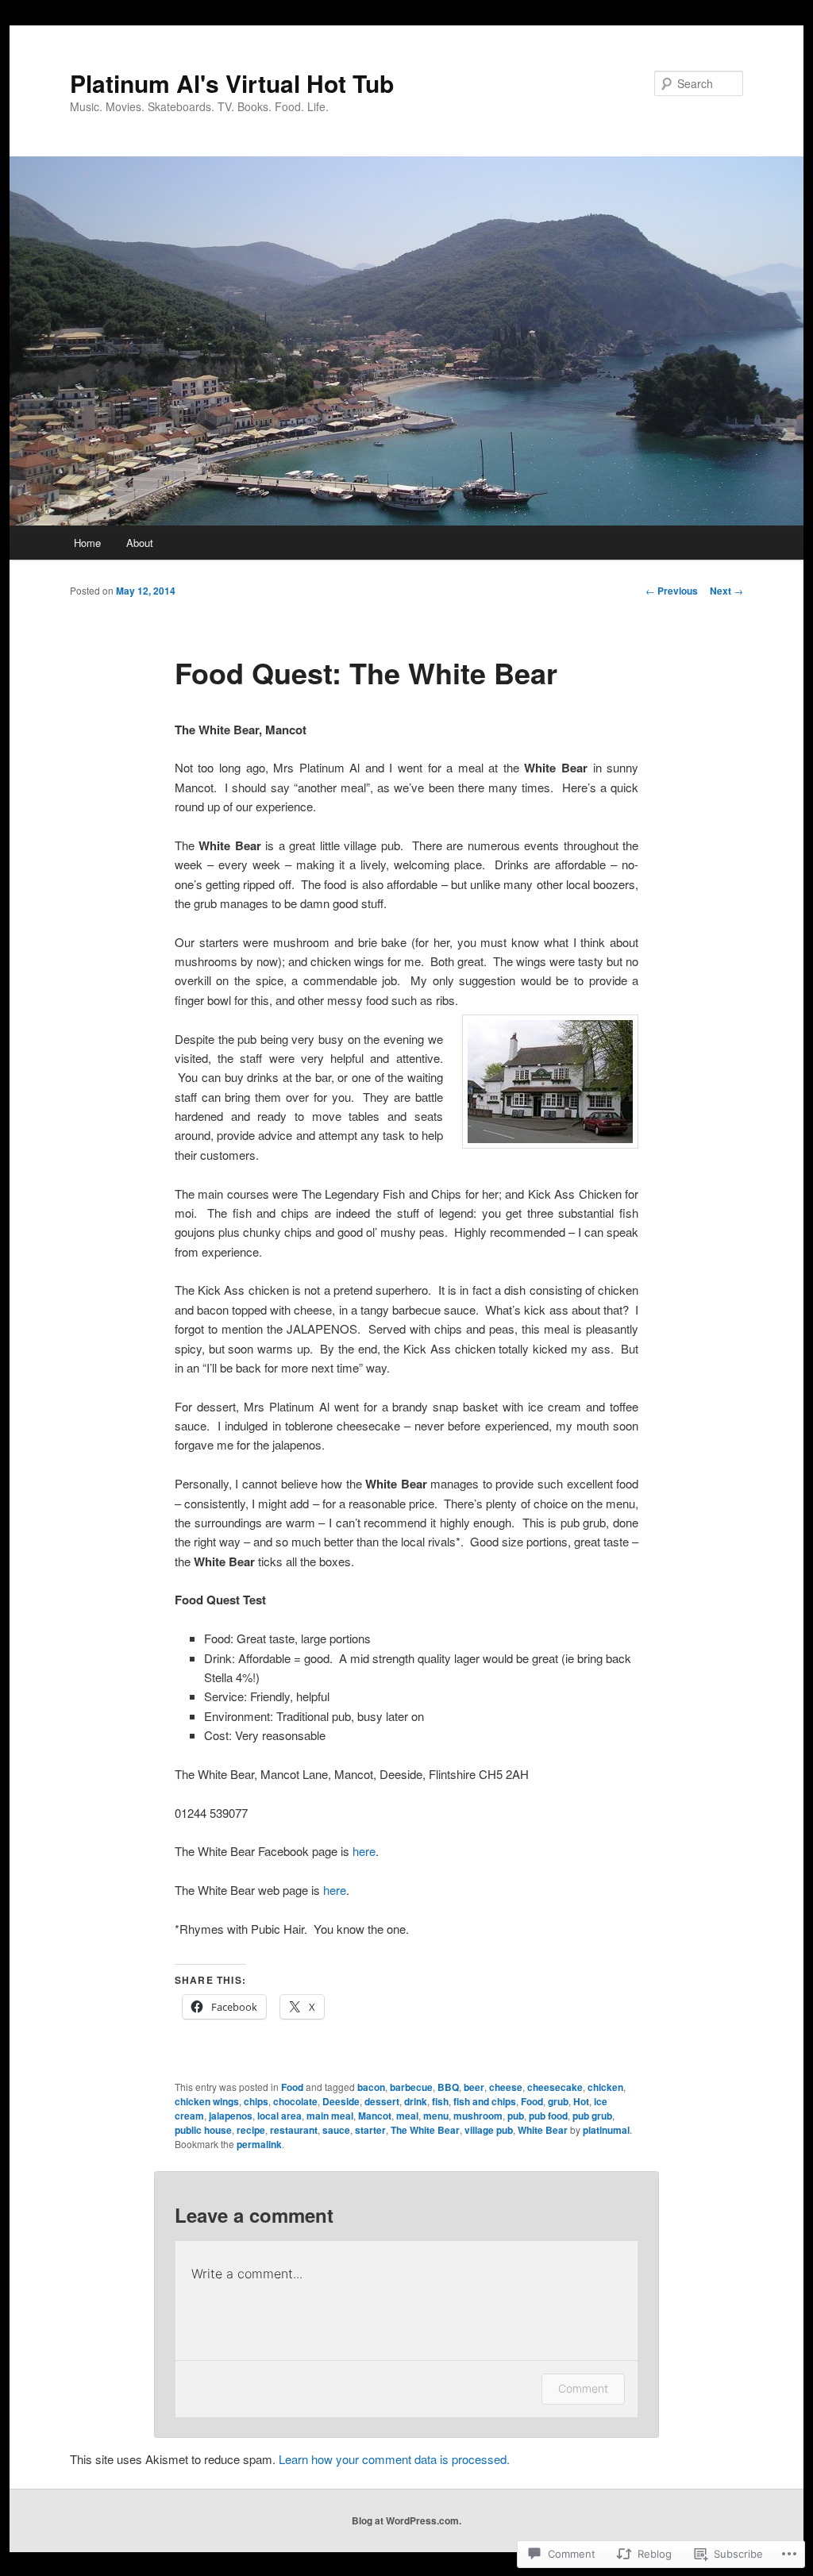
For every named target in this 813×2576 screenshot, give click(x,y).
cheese (506, 2087)
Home (87, 543)
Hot (581, 2101)
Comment (583, 2388)
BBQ (448, 2087)
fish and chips (485, 2101)
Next (726, 591)
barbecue (411, 2087)
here (364, 1851)
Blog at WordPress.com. (406, 2520)
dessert (382, 2101)
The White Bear (425, 2130)
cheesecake (555, 2087)
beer (474, 2087)
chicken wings (207, 2101)
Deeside (341, 2101)
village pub (489, 2130)
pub (516, 2116)
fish (440, 2101)
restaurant (294, 2130)
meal (407, 2116)
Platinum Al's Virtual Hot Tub (232, 83)
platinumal (606, 2130)
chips (256, 2101)
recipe (251, 2130)
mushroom (478, 2116)
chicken (605, 2087)
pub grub (592, 2116)
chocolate (295, 2101)
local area (279, 2116)
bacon (371, 2087)
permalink (259, 2144)
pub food (548, 2116)
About (140, 543)
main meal (330, 2116)
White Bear (543, 2130)
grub (558, 2101)
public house (203, 2130)
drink (416, 2101)
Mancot (375, 2116)
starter (370, 2130)
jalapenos (231, 2116)
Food (292, 2087)
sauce (336, 2130)
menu (436, 2116)
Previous (672, 591)
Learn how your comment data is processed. (394, 2459)
